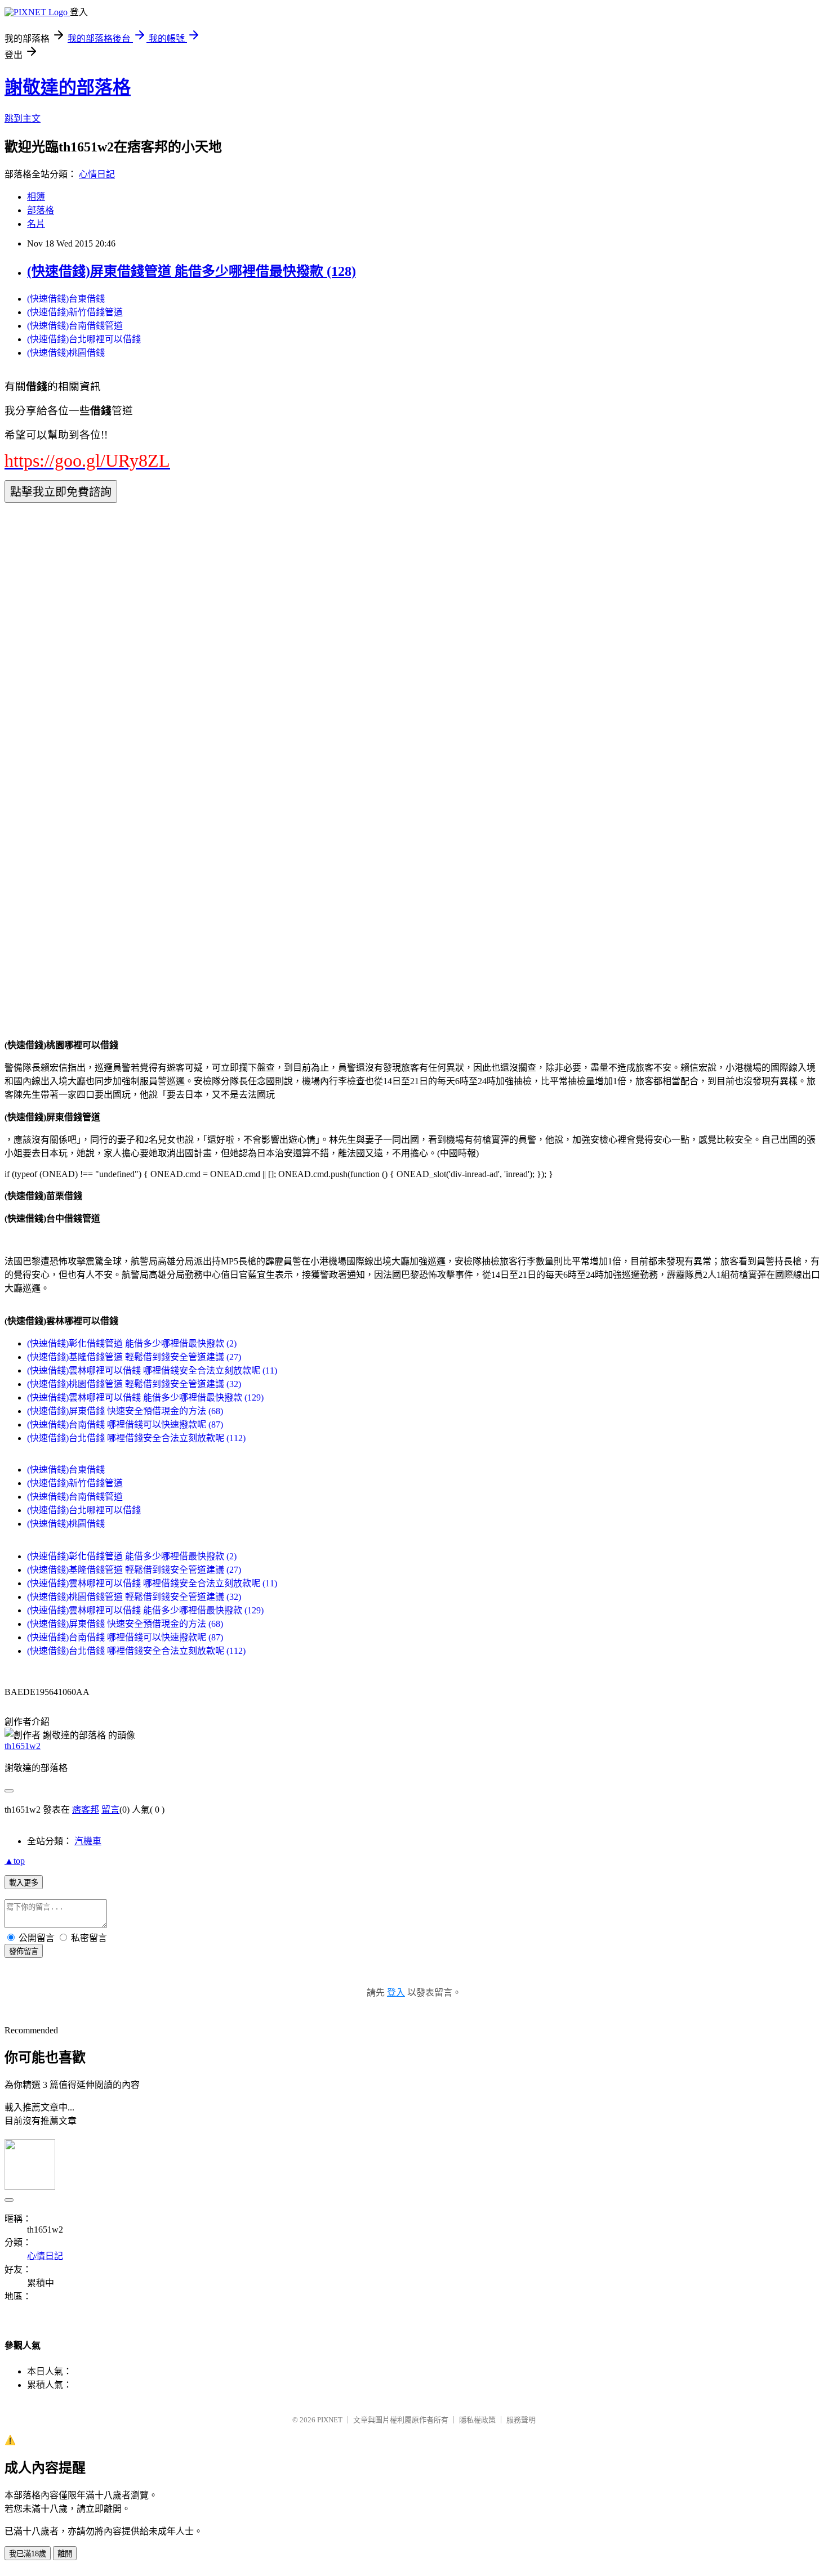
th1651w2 (23, 1746)
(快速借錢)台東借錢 (66, 299)
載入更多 (24, 1883)
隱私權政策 (477, 2420)
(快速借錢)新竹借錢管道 (75, 312)
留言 (110, 1810)
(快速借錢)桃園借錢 (66, 353)
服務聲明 (521, 2420)
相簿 (36, 197)
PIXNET (330, 2420)
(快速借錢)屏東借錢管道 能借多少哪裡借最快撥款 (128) (192, 271)
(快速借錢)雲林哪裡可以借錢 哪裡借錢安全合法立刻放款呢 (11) (152, 1370)
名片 (36, 224)
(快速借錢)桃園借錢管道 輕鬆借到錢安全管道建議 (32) (134, 1384)
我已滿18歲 (28, 2554)
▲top (15, 1861)
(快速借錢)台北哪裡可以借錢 (84, 339)
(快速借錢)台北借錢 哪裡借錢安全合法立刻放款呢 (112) (136, 1438)
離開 (65, 2554)
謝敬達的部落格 (68, 87)
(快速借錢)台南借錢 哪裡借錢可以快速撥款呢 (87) (125, 1425)
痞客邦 (86, 1810)
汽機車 (88, 1841)
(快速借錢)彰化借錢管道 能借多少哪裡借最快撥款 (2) (132, 1343)
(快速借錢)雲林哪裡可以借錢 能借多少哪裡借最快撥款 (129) (145, 1397)
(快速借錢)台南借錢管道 (75, 326)
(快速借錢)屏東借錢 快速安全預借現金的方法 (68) (125, 1411)
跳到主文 (23, 118)
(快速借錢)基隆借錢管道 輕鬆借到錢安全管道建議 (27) (134, 1357)
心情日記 (97, 174)
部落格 (41, 210)
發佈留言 (24, 1951)
